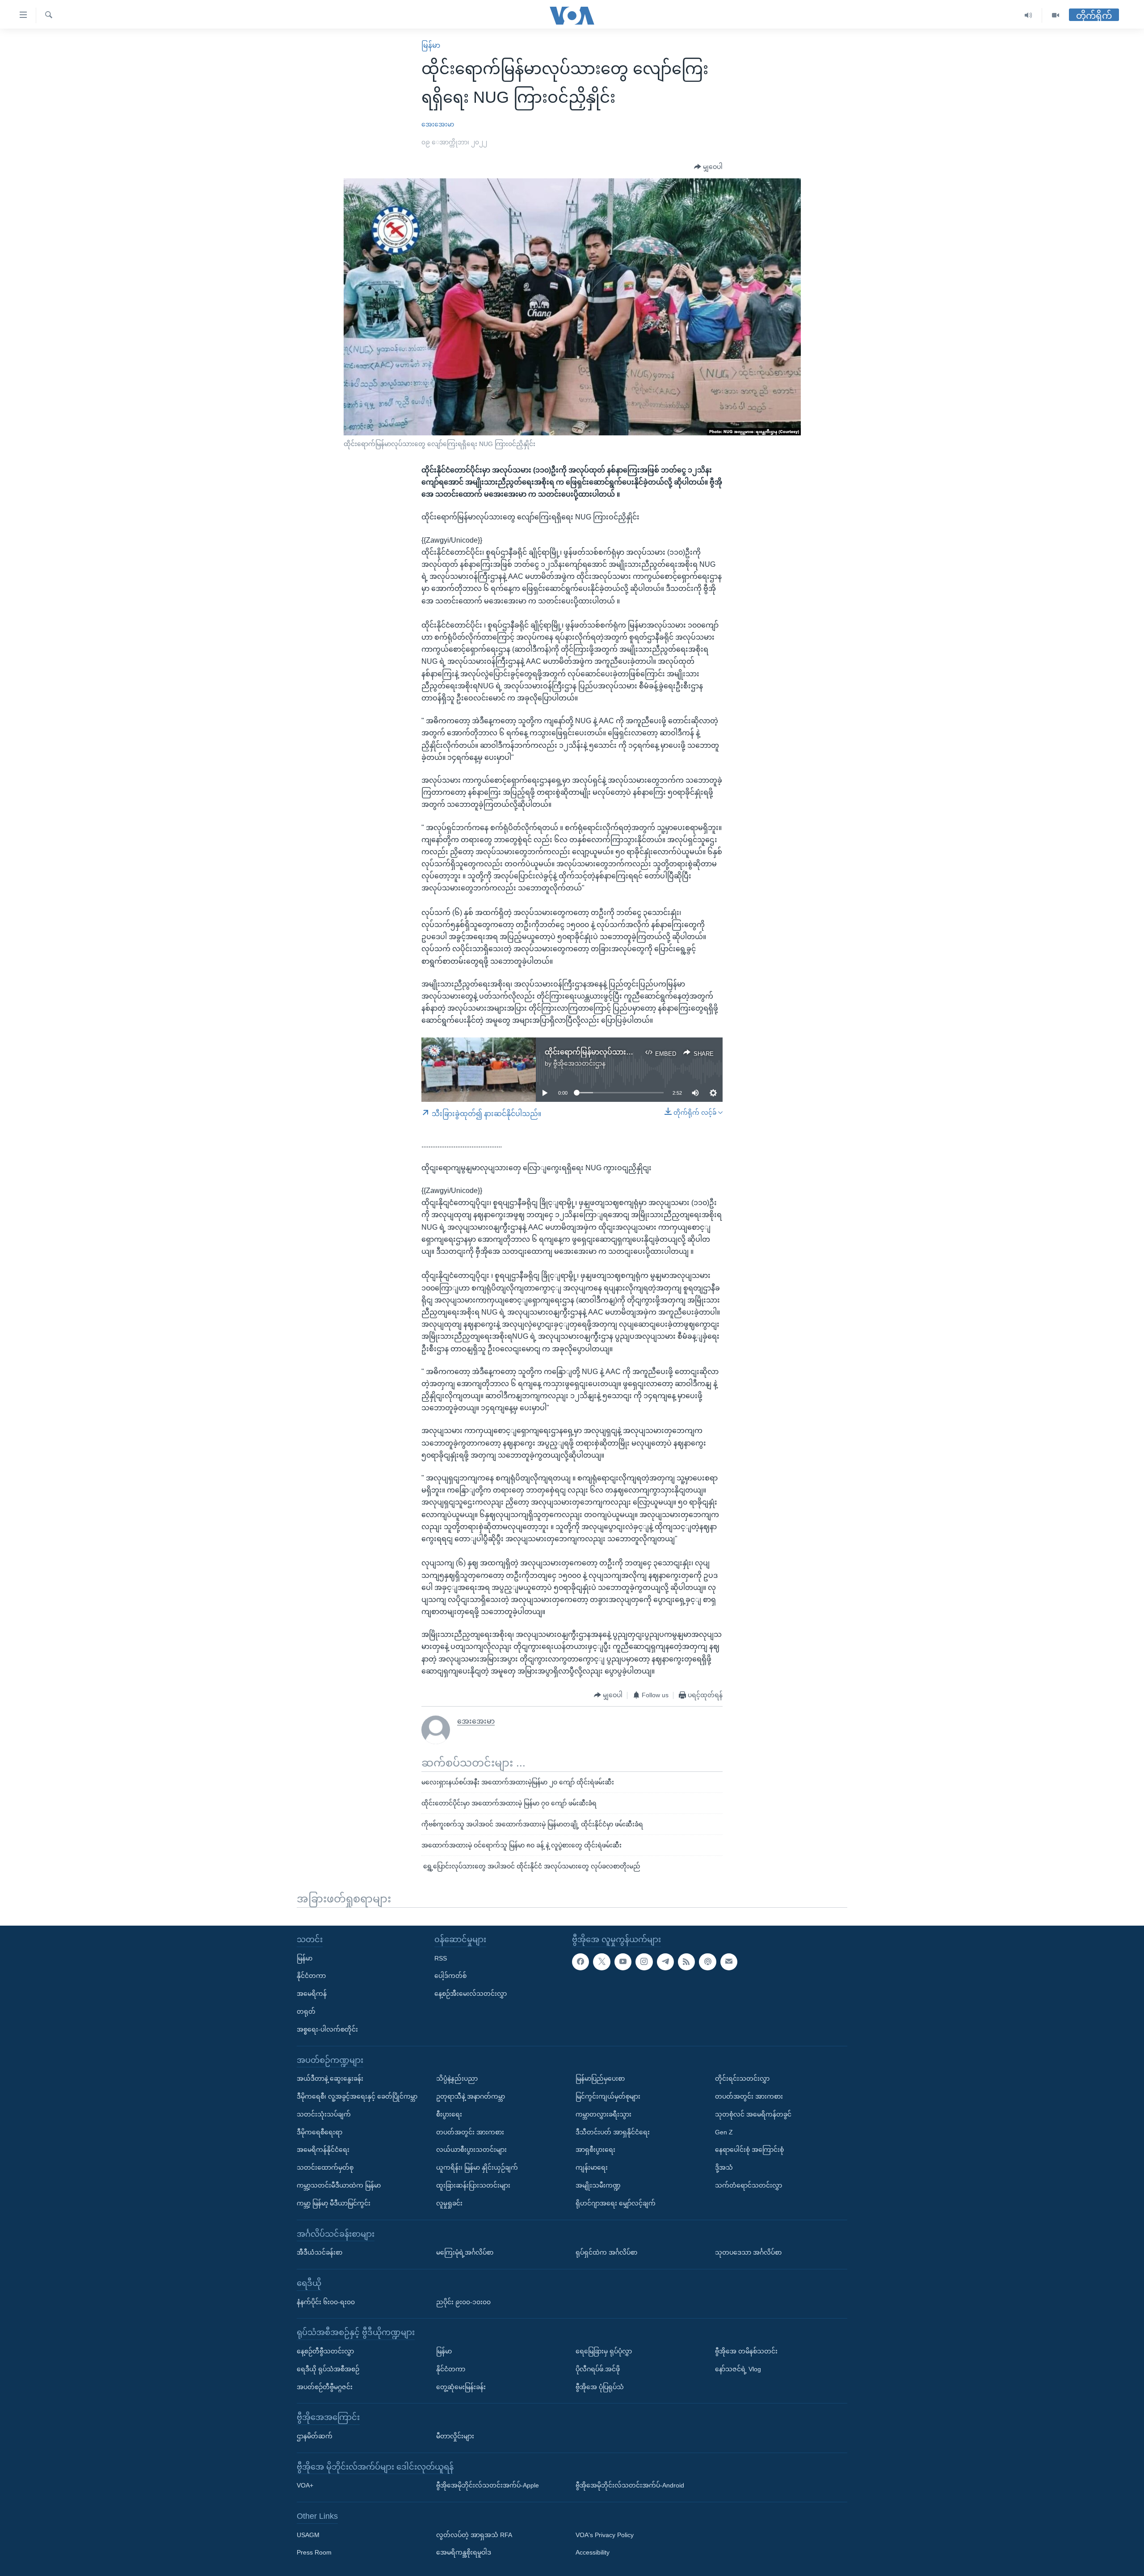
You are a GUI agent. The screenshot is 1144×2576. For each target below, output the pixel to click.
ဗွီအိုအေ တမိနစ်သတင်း (746, 2351)
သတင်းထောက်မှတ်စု (325, 2167)
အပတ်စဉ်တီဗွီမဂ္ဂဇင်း (325, 2386)
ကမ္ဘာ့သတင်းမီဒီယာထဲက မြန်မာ (339, 2185)
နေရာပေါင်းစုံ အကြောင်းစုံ (749, 2150)
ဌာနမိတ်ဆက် (315, 2436)
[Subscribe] (729, 1961)
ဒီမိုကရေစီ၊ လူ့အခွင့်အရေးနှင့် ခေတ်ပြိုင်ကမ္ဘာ (357, 2096)
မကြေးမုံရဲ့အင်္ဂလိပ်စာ (465, 2252)
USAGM (308, 2534)
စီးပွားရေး (449, 2114)
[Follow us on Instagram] (644, 1961)
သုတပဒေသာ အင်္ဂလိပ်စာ (748, 2252)
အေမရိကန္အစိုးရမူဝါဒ (464, 2552)
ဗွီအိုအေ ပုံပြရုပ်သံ (600, 2386)
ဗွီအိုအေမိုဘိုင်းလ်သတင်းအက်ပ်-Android (630, 2485)
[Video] (1056, 15)
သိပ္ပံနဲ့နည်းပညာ (457, 2079)
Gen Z (724, 2132)
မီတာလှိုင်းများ (455, 2436)
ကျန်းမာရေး (592, 2167)
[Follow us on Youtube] (623, 1961)
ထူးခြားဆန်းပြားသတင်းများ (473, 2185)
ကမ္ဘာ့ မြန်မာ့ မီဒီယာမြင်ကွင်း (334, 2203)
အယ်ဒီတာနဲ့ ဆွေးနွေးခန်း (330, 2079)
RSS (441, 1958)
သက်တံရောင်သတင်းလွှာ (749, 2185)
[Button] (708, 167)
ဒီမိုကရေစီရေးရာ (320, 2132)
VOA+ (305, 2485)
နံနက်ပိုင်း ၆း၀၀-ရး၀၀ (326, 2302)
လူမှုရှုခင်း (449, 2203)
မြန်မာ (431, 45)
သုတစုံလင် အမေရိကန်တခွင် (753, 2114)
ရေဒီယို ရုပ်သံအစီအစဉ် (328, 2369)
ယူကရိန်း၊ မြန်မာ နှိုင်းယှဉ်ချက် (477, 2167)
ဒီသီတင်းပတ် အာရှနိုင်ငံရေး (613, 2132)
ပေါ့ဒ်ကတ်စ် (450, 1976)
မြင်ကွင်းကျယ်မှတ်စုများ (608, 2096)
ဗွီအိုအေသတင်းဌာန (579, 1063)
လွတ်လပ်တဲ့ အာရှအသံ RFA (474, 2534)
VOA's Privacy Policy (605, 2534)
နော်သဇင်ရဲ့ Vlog (738, 2369)
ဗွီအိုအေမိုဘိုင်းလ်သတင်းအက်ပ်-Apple (488, 2485)
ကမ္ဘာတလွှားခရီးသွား (604, 2114)
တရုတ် (306, 2011)
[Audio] (1028, 15)
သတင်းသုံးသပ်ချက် (324, 2114)
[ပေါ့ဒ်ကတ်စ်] (707, 1961)
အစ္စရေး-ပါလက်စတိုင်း (327, 2029)
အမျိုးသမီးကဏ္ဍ (598, 2185)
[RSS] (686, 1961)
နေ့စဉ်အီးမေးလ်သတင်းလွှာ (471, 1994)
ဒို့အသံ (724, 2167)
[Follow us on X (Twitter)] (601, 1961)
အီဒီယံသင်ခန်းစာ (320, 2252)
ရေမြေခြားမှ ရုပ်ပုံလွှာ (604, 2351)
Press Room (314, 2552)
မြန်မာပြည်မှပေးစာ (600, 2079)
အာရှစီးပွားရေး (595, 2150)
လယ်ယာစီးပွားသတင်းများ (471, 2150)
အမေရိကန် (312, 1994)
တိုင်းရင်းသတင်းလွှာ (742, 2079)
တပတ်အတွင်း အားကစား (470, 2132)
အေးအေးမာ (438, 124)
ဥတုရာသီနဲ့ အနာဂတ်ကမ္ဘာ (471, 2096)
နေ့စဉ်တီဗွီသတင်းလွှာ (325, 2351)
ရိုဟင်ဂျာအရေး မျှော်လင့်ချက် (616, 2203)
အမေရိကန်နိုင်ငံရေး (323, 2150)
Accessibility (593, 2552)
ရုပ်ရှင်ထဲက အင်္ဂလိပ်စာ (606, 2252)
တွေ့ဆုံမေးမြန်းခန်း (461, 2386)
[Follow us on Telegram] (665, 1961)
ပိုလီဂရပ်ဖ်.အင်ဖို (598, 2369)
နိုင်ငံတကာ (311, 1976)
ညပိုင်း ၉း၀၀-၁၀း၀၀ (463, 2302)
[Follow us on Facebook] (580, 1961)
